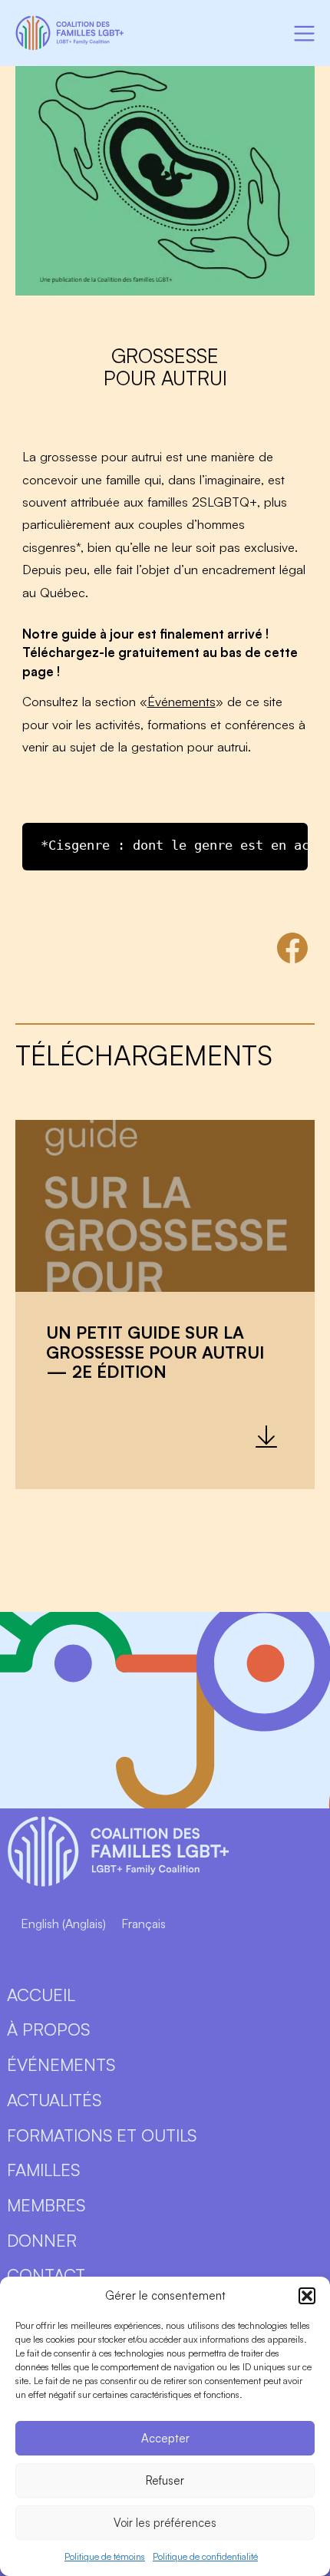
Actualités (54, 2100)
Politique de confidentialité (205, 2556)
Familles (43, 2170)
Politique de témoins (105, 2556)
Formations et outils (102, 2135)
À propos (48, 2029)
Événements (181, 701)
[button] (307, 2296)
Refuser (165, 2480)
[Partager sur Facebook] (292, 948)
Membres (46, 2205)
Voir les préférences (165, 2523)
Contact (46, 2275)
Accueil (41, 1995)
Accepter (165, 2438)
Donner (42, 2240)
